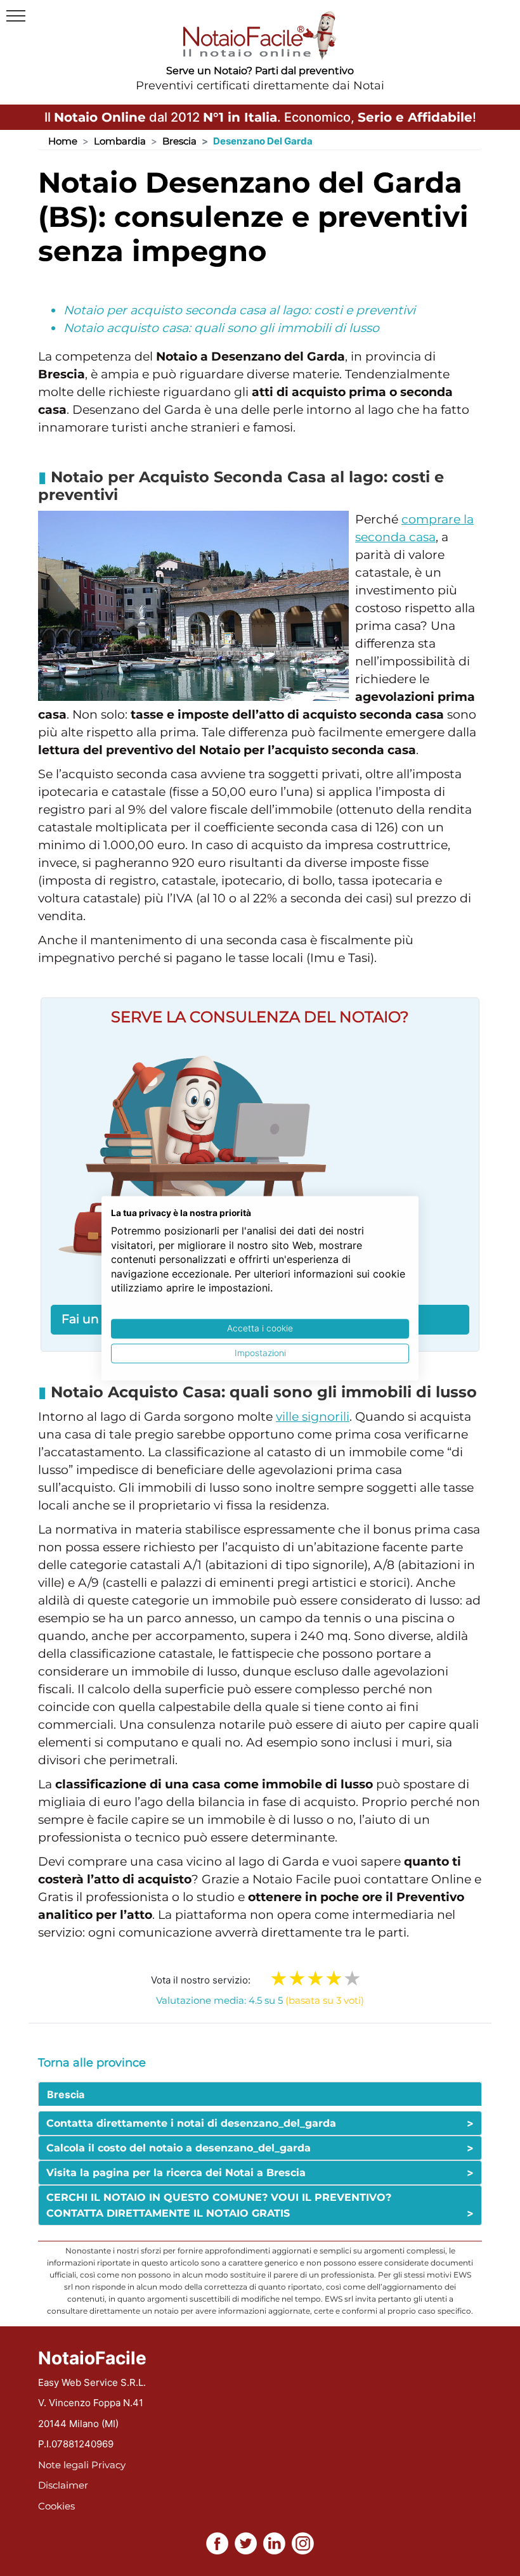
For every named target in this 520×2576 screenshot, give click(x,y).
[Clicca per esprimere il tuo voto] (352, 1978)
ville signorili (313, 1417)
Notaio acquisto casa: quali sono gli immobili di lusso (221, 328)
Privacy (108, 2465)
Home (63, 141)
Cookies (56, 2506)
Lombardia (120, 141)
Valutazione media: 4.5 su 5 (260, 2000)
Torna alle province (92, 2063)
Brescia (179, 141)
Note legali (63, 2465)
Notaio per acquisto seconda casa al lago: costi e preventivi (239, 310)
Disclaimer (63, 2485)
